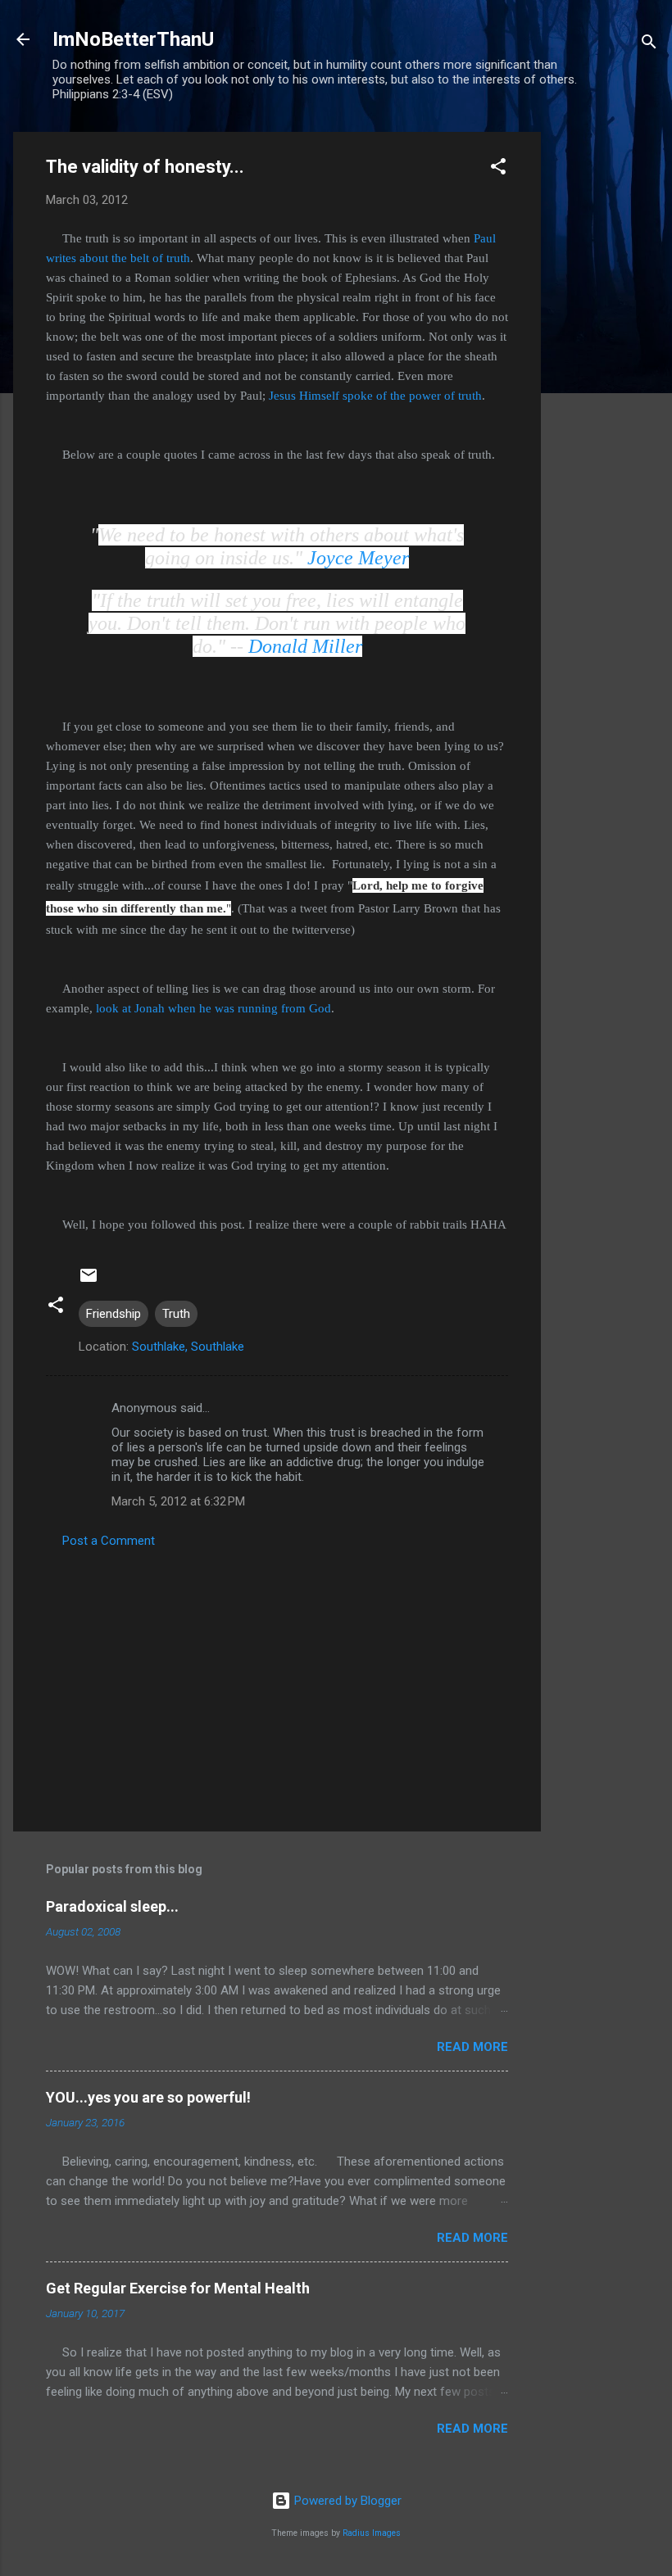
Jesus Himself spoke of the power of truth (375, 396)
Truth (176, 1314)
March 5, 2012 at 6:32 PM (178, 1501)
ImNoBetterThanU (133, 39)
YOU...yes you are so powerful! (148, 2097)
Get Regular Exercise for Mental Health (178, 2288)
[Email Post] (89, 1281)
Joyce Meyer (358, 558)
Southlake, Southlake (188, 1347)
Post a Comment (109, 1541)
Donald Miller (305, 646)
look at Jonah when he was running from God (213, 1008)
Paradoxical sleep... (112, 1906)
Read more (472, 2047)
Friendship (114, 1314)
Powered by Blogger (346, 2501)
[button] (498, 169)
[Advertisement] (606, 378)
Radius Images (372, 2533)
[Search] (649, 45)
